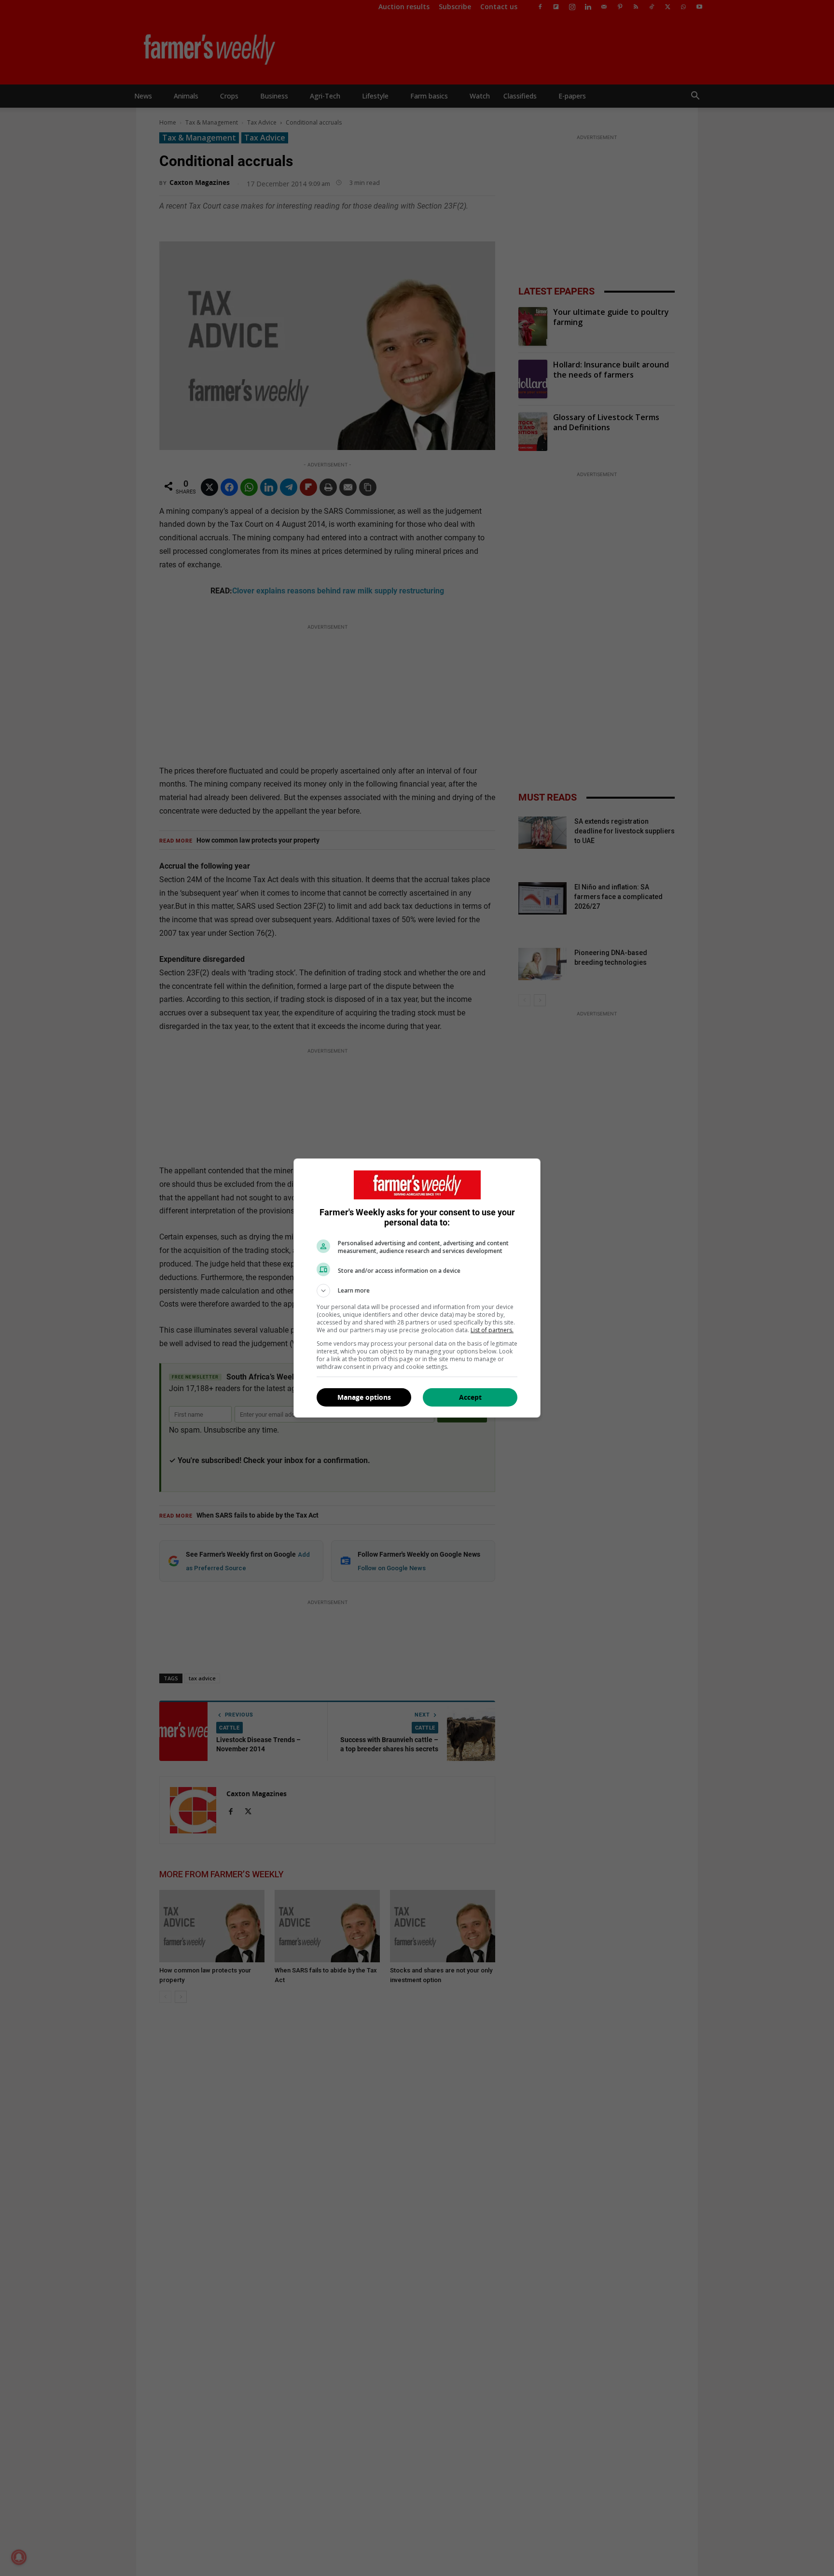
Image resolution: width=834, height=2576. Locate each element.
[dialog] (417, 1288)
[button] (417, 1291)
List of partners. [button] (492, 1330)
